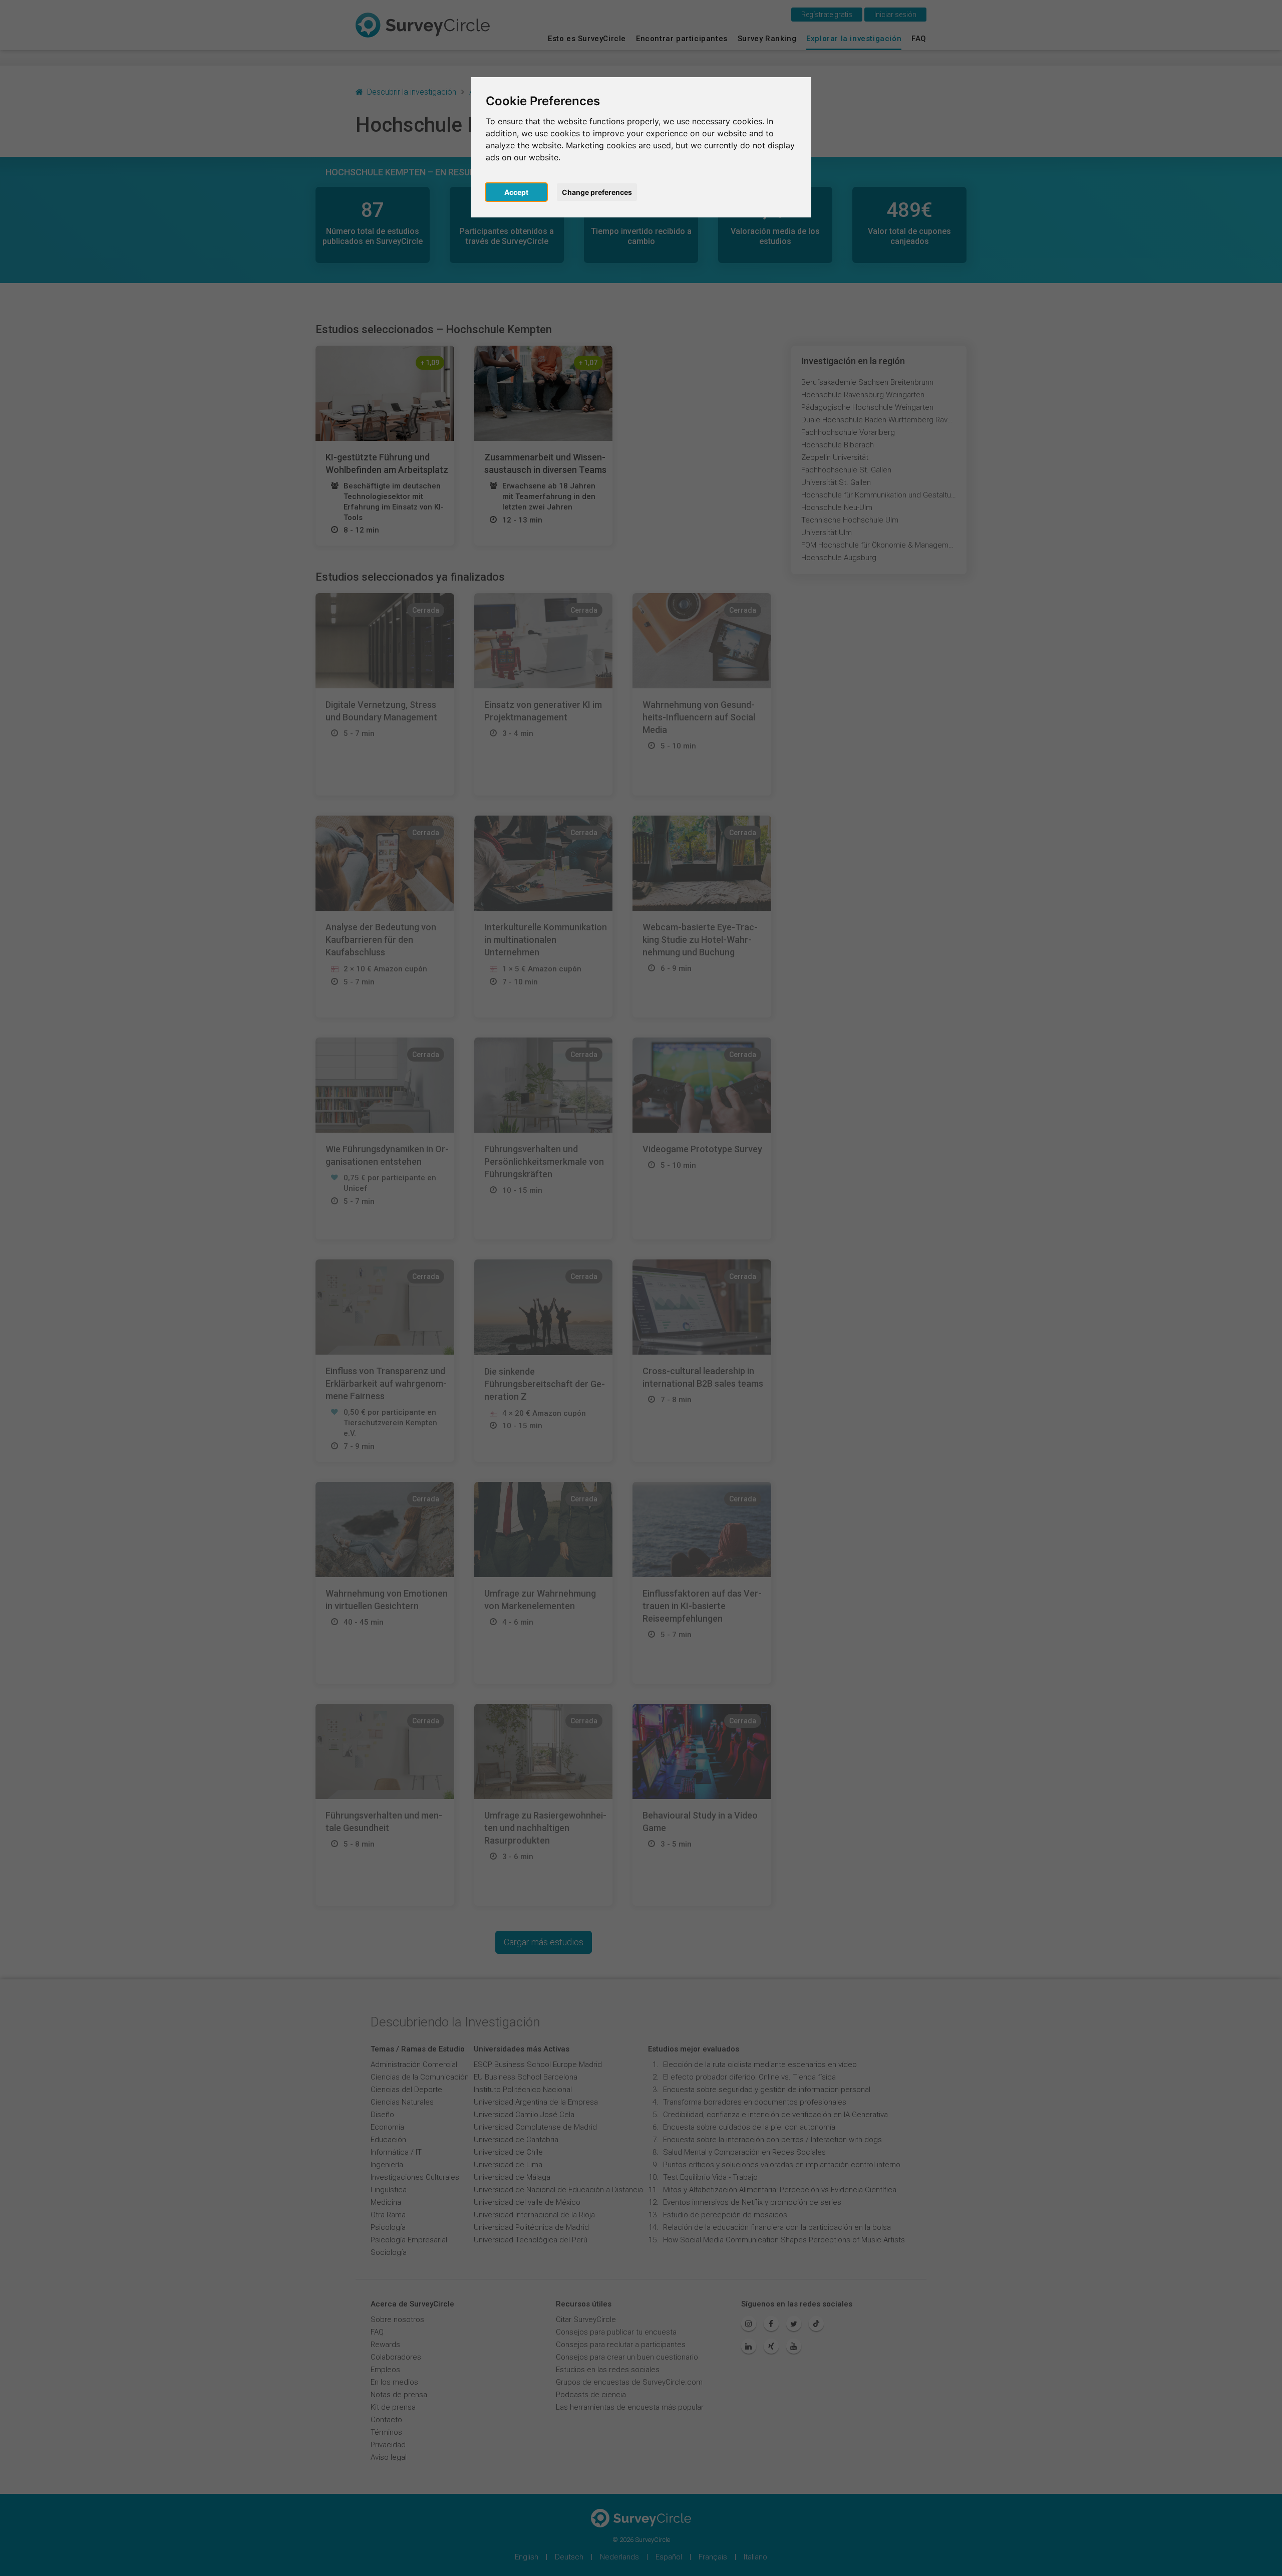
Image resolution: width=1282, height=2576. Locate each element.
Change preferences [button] (597, 192)
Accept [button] (516, 192)
